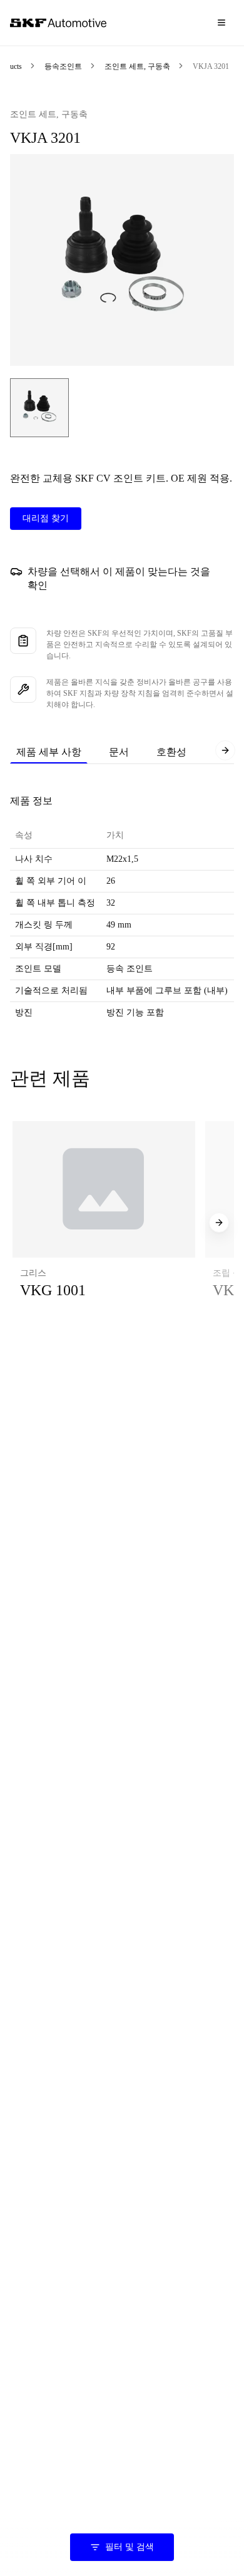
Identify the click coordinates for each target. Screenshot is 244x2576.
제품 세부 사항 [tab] (49, 752)
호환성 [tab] (171, 752)
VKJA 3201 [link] (211, 66)
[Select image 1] (39, 408)
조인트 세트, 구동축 (137, 66)
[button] (104, 1223)
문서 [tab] (119, 752)
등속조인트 (63, 66)
